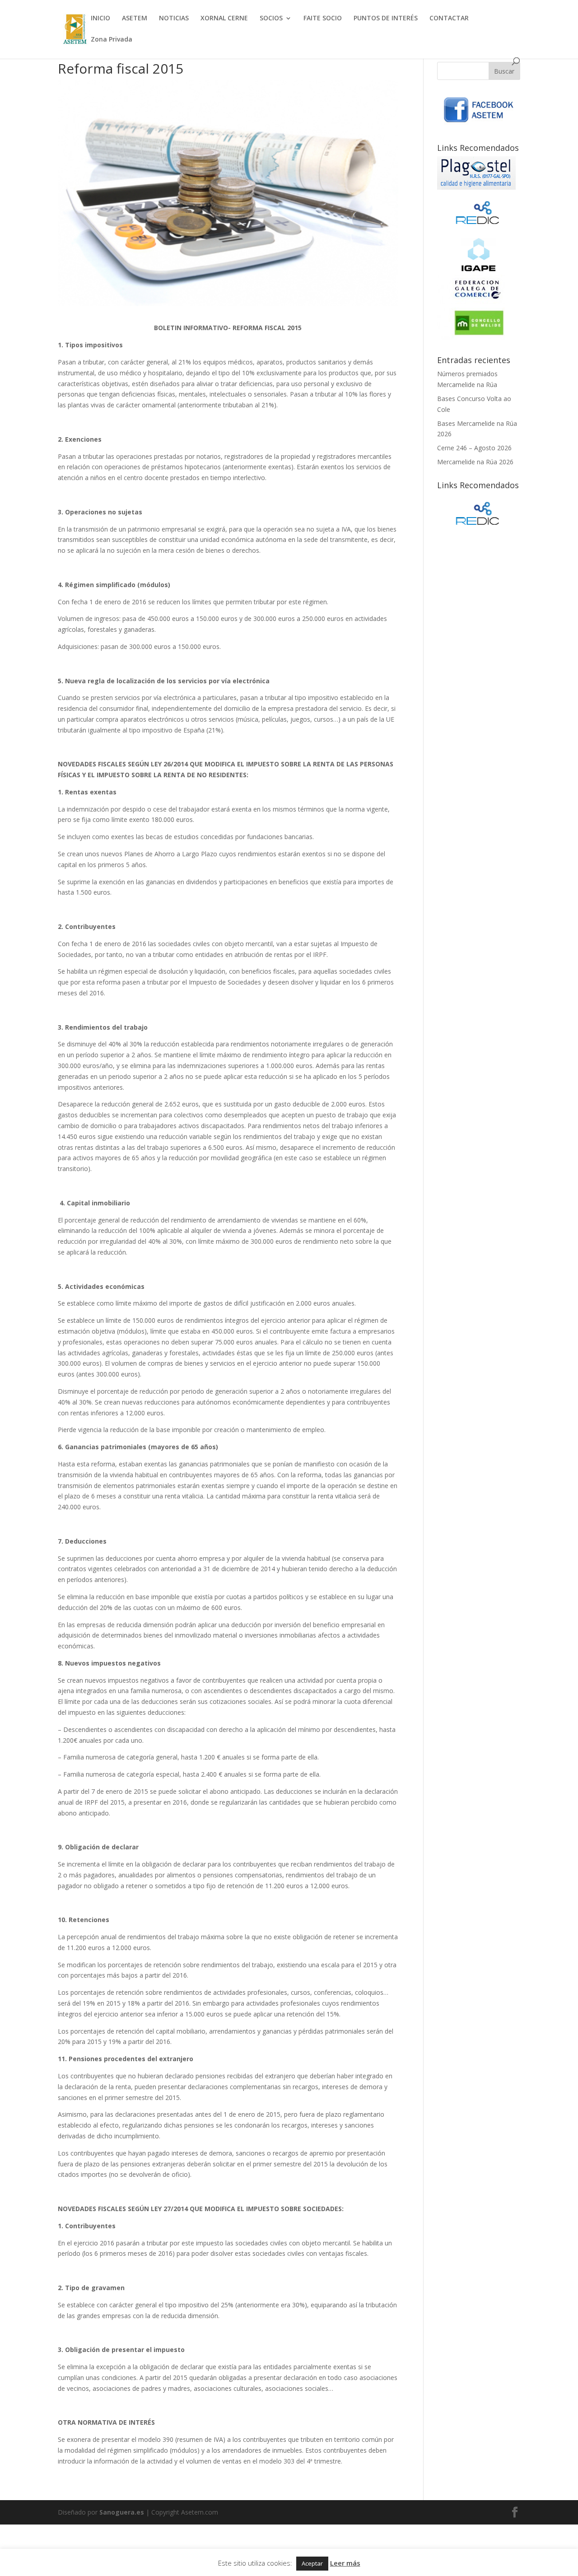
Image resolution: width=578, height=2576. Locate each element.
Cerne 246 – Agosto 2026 (474, 448)
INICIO (100, 19)
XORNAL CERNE (224, 19)
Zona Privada (112, 40)
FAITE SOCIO (323, 19)
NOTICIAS (174, 19)
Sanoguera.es (122, 2512)
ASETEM (135, 19)
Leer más (345, 2563)
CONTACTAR (449, 19)
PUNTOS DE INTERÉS (386, 19)
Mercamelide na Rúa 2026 (475, 462)
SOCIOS (271, 19)
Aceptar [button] (312, 2563)
